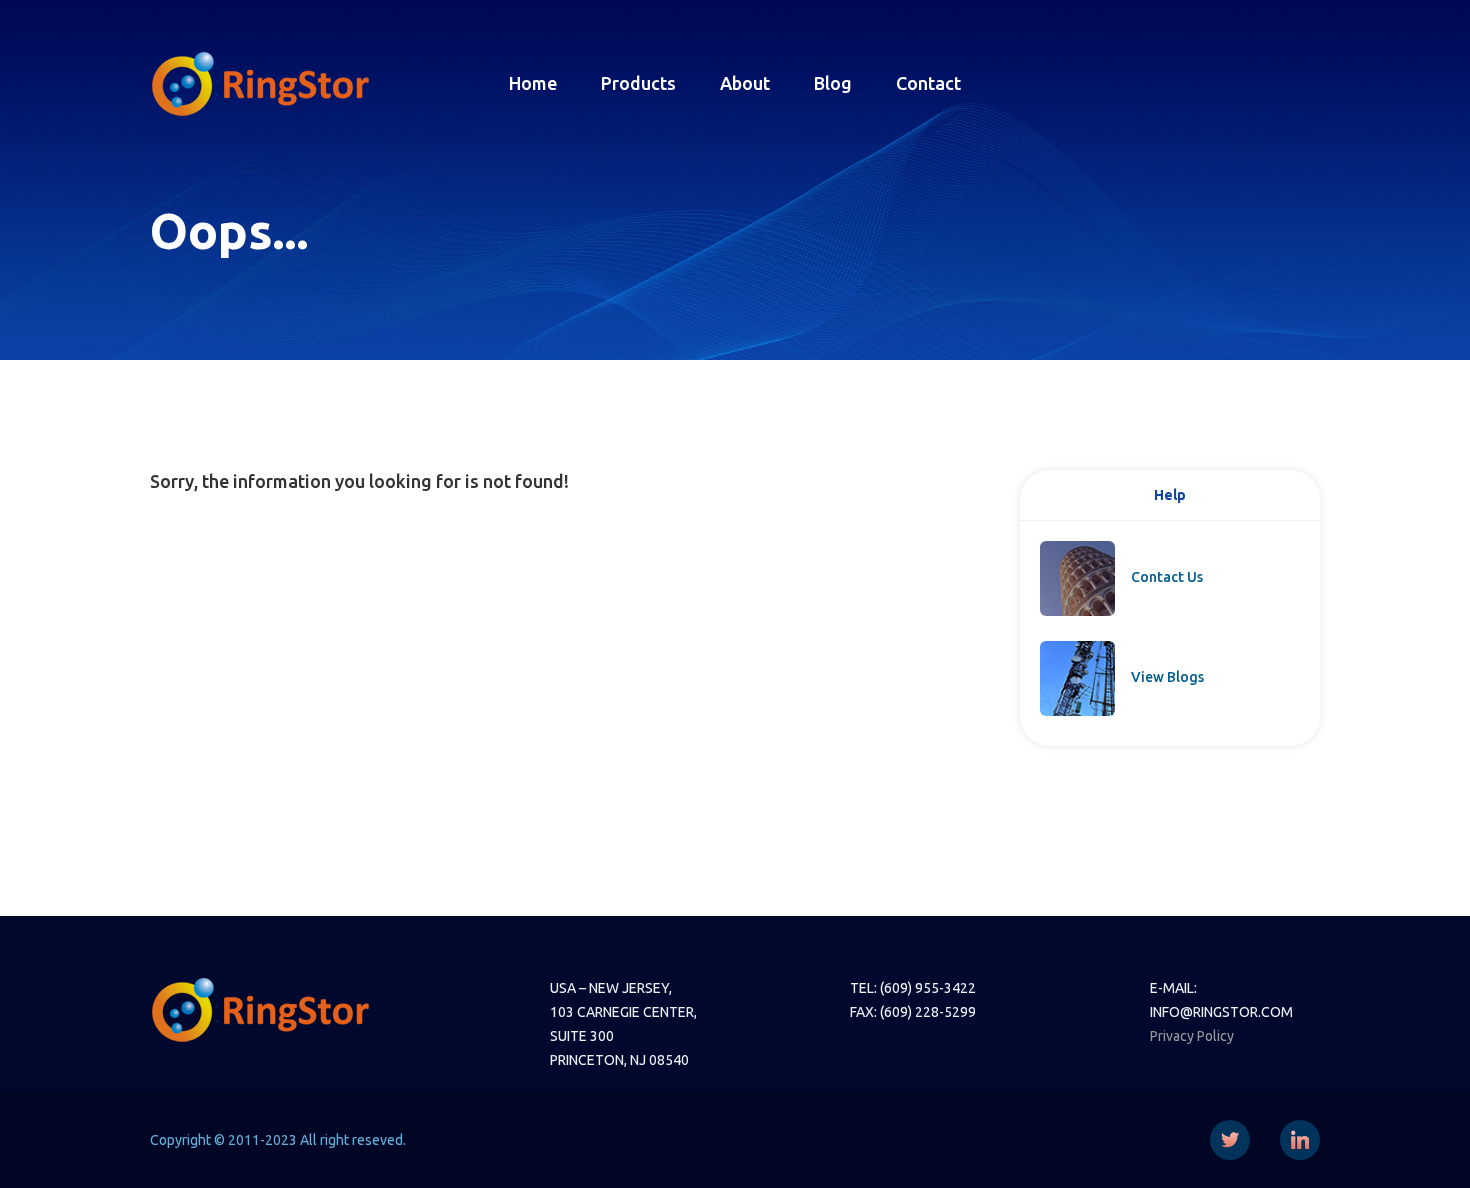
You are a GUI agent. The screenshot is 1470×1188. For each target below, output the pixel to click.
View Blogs (1167, 677)
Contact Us (1167, 577)
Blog (833, 83)
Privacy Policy (1192, 1036)
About (745, 83)
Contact (928, 83)
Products (638, 83)
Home (533, 83)
